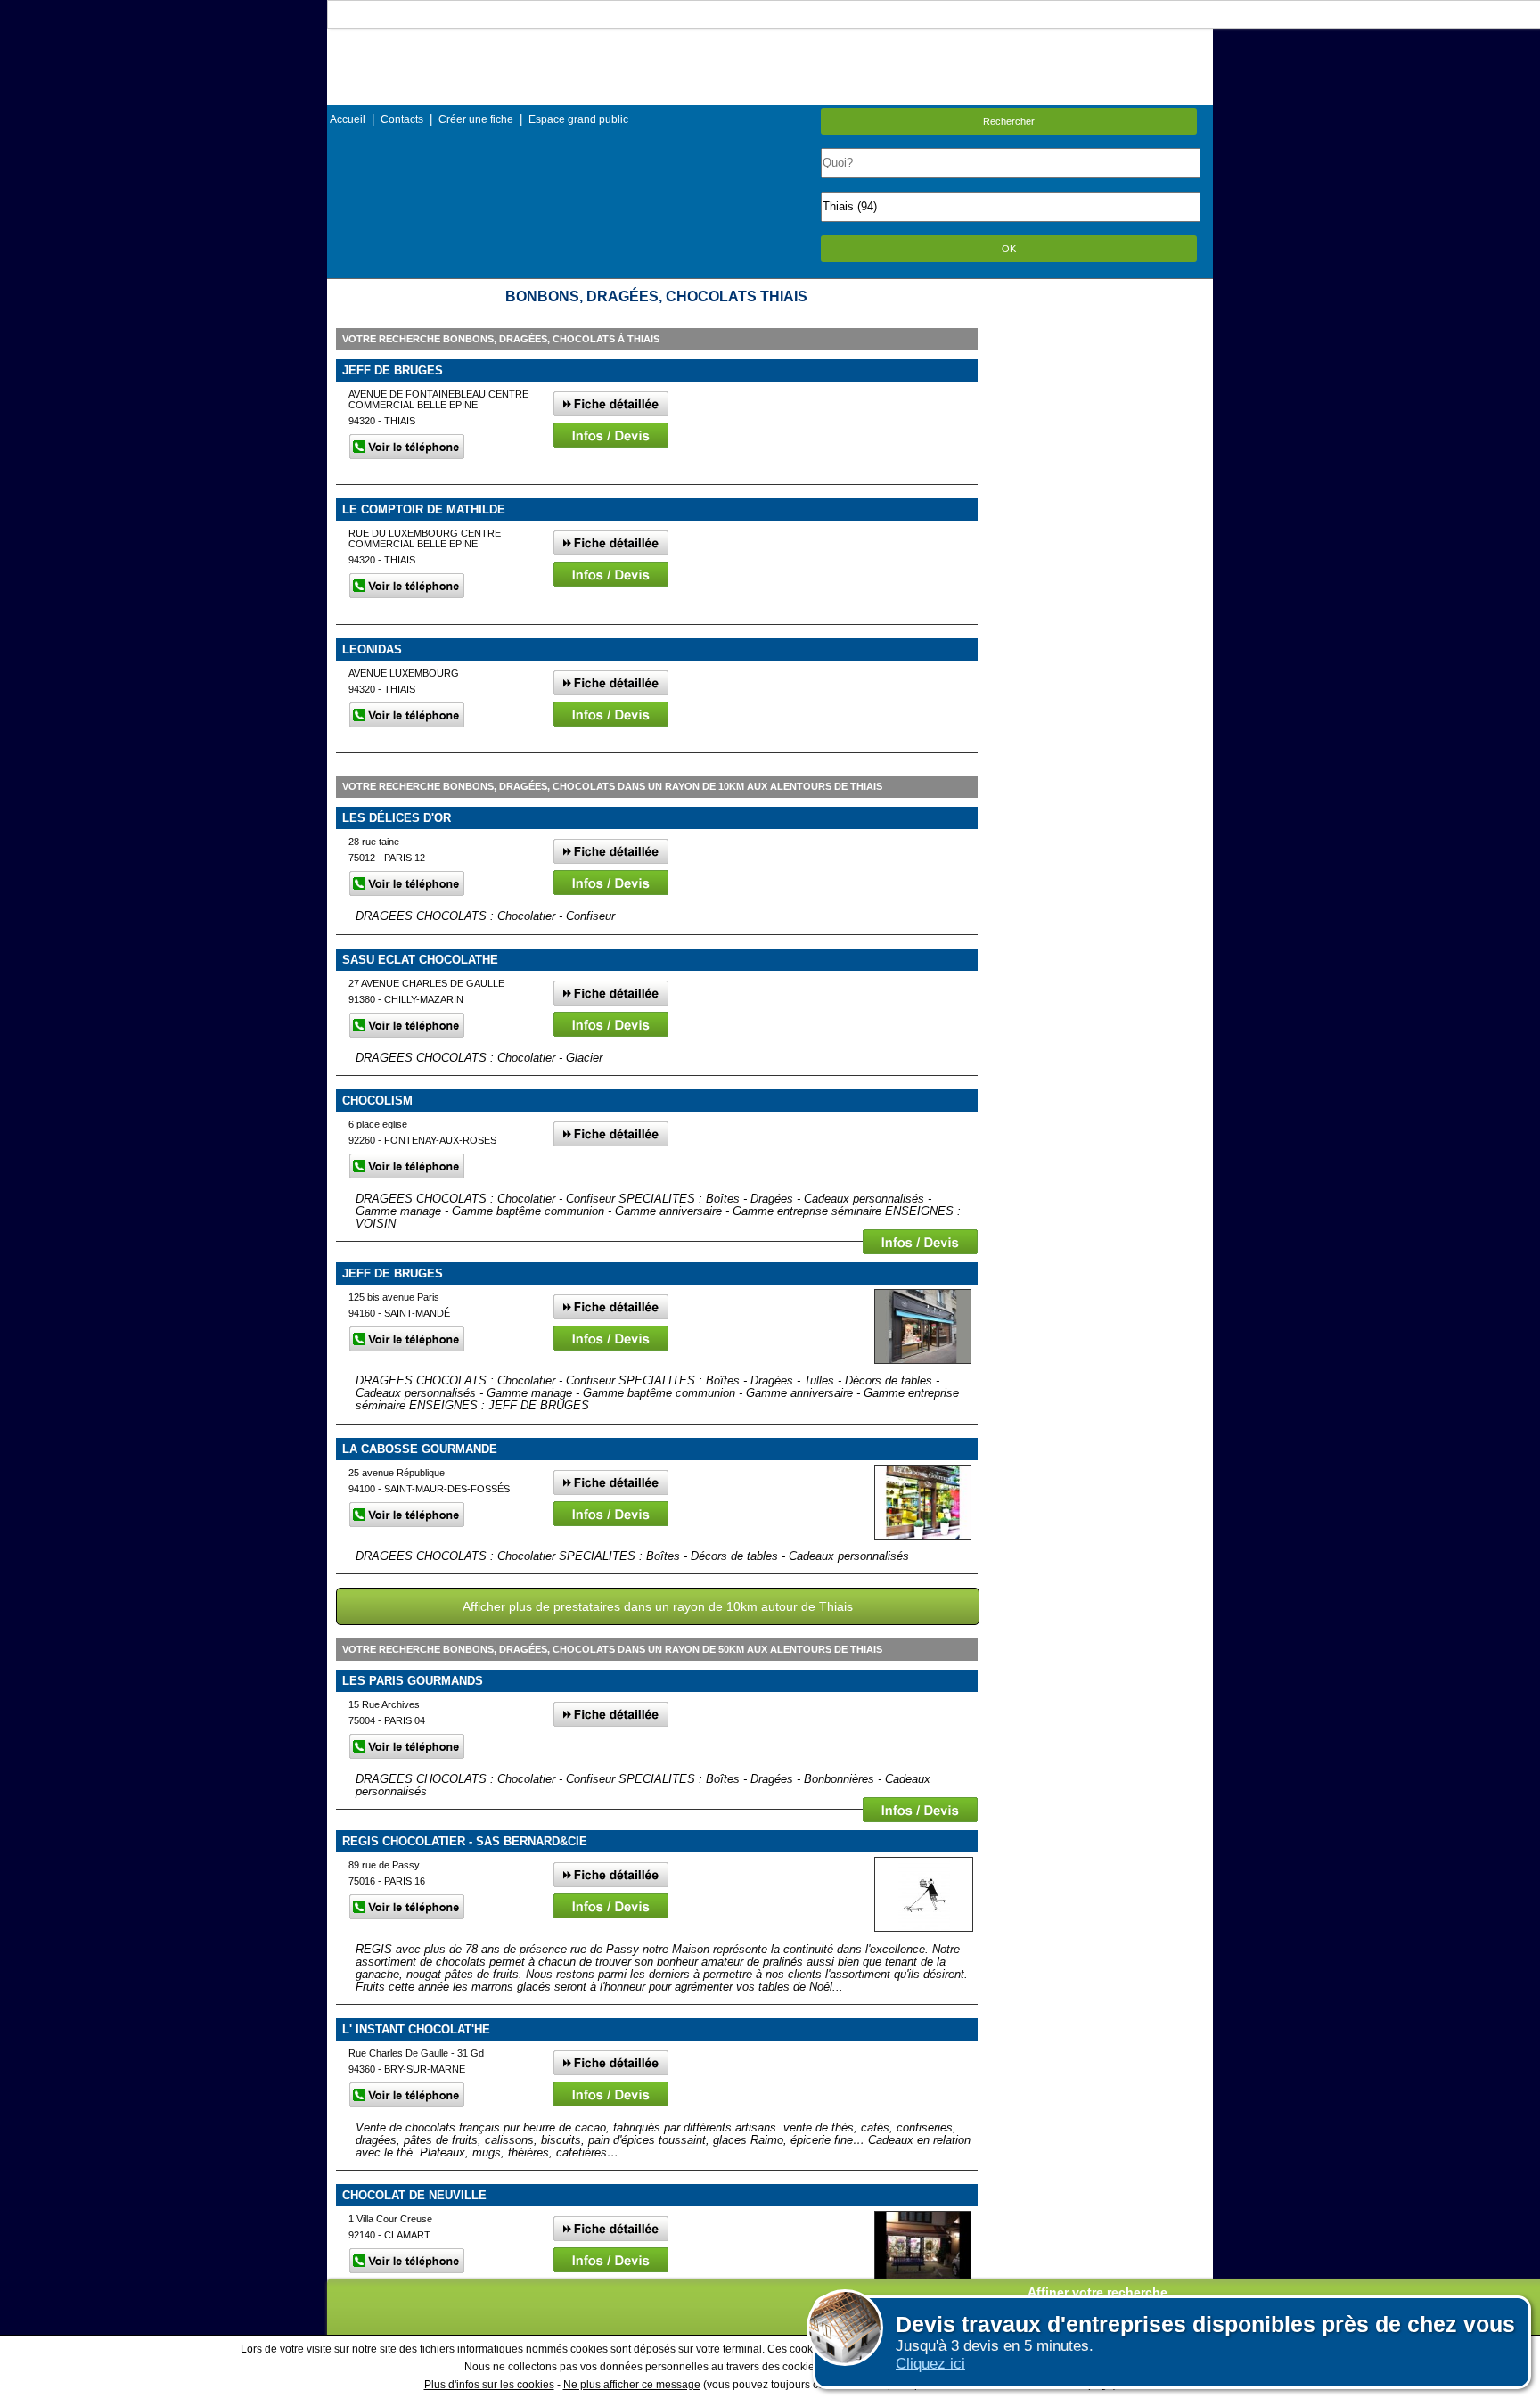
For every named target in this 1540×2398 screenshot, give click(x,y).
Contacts (402, 119)
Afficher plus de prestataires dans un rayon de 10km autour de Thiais (658, 1606)
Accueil (348, 119)
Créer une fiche (476, 119)
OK (1009, 249)
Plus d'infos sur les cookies (489, 2385)
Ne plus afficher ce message (632, 2385)
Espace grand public (578, 119)
